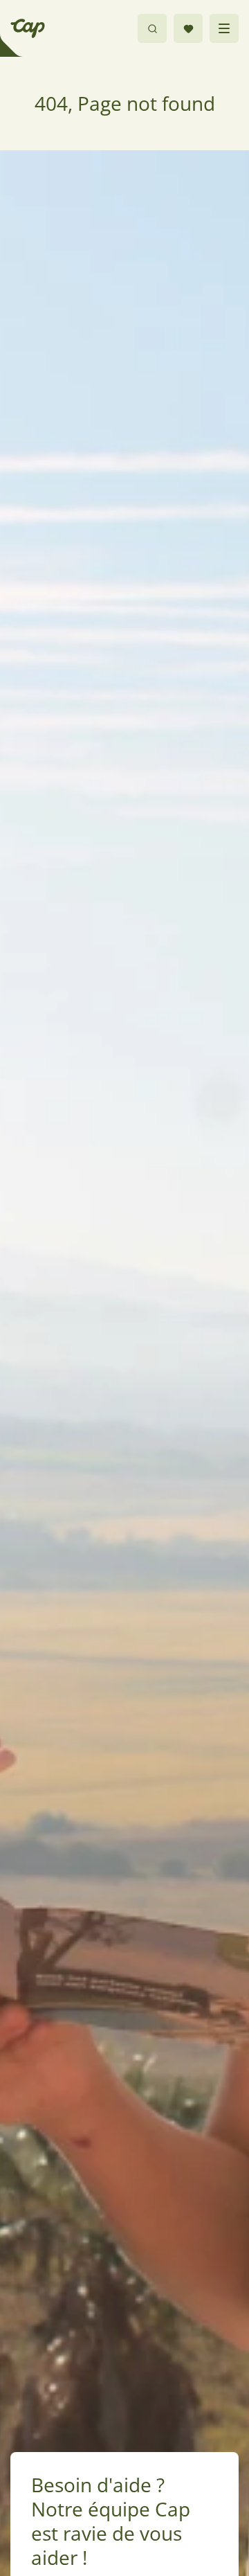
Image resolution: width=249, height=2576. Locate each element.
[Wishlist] (188, 28)
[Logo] (28, 28)
